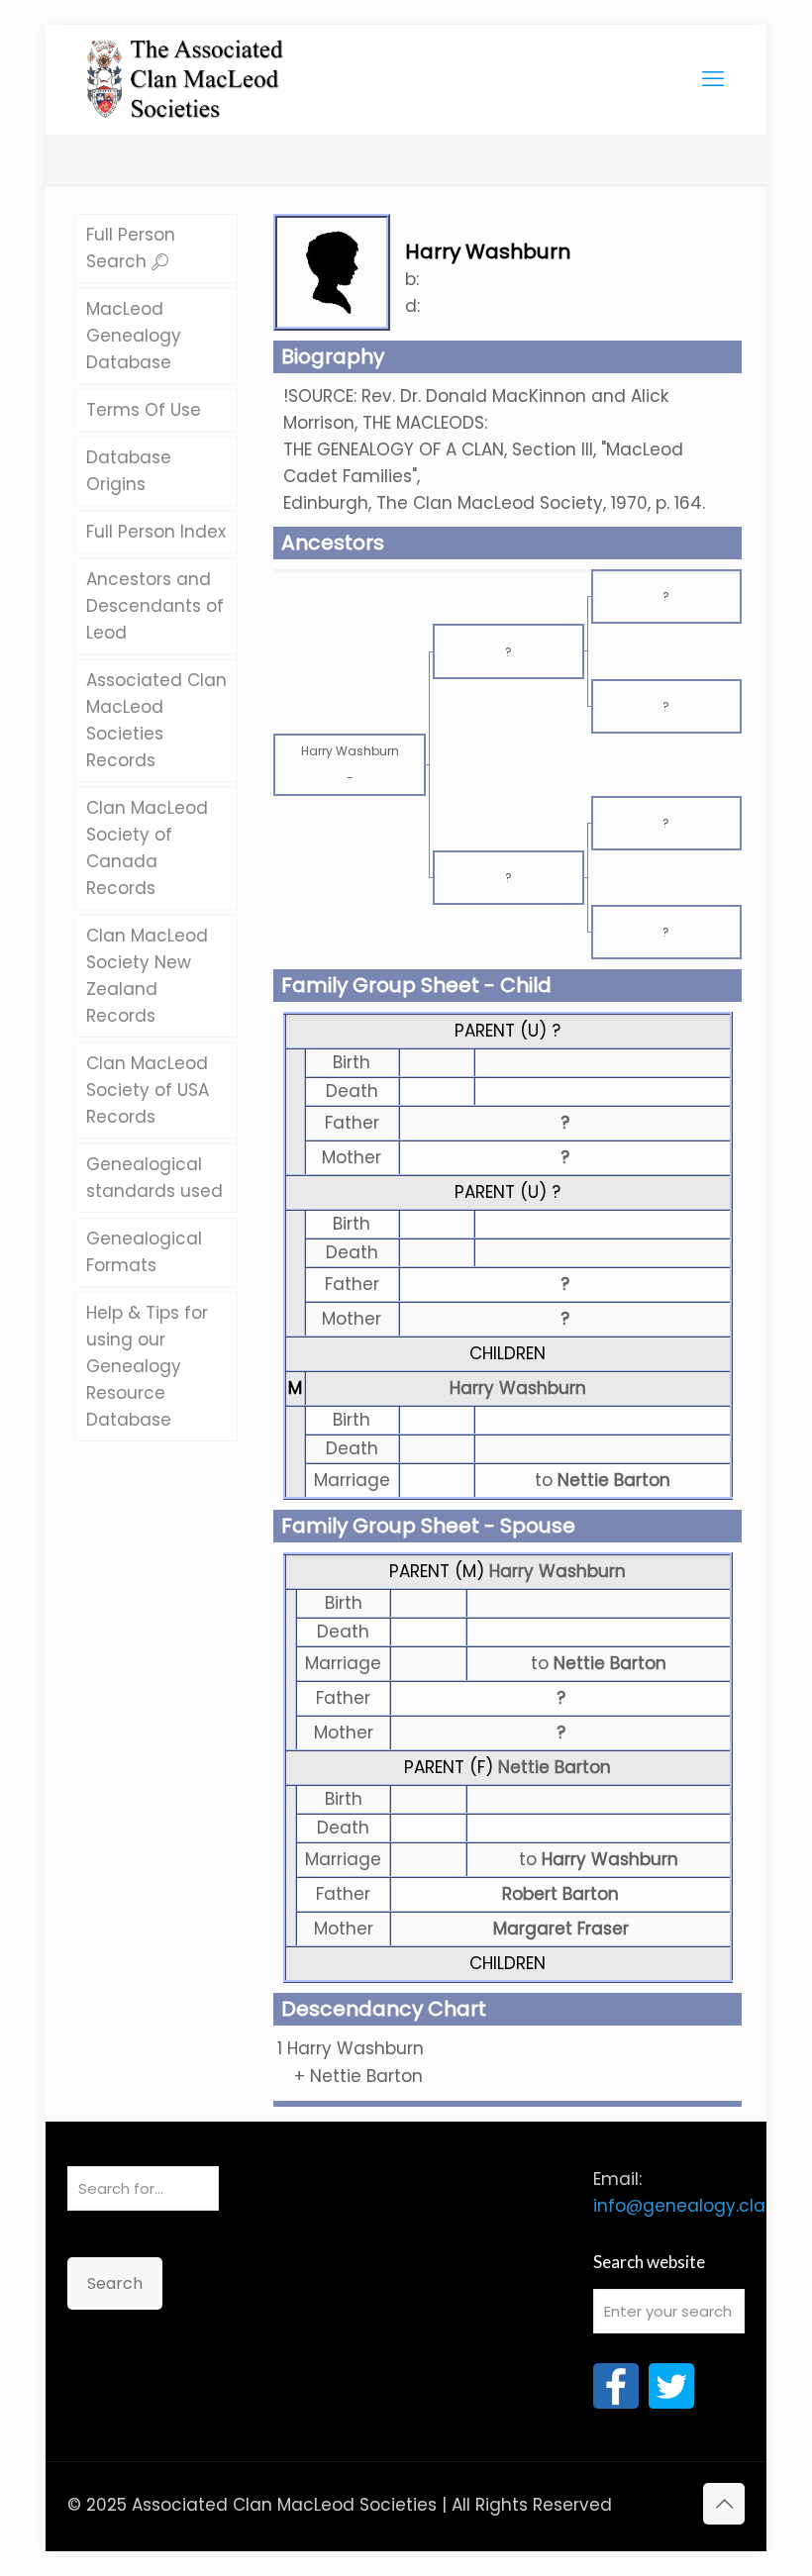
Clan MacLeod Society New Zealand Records (147, 976)
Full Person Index (156, 532)
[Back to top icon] (724, 2504)
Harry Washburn (518, 1388)
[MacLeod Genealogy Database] (186, 69)
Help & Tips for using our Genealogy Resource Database (147, 1366)
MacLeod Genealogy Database (134, 336)
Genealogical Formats (144, 1252)
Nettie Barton (555, 1767)
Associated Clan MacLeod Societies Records (156, 720)
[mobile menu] (713, 79)
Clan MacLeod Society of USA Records (148, 1090)
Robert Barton (560, 1894)
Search (115, 2283)
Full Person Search (131, 248)
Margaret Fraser (561, 1929)
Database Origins (129, 471)
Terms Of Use (144, 410)
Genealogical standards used (154, 1178)
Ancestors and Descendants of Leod (155, 606)
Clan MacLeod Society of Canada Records (147, 848)
